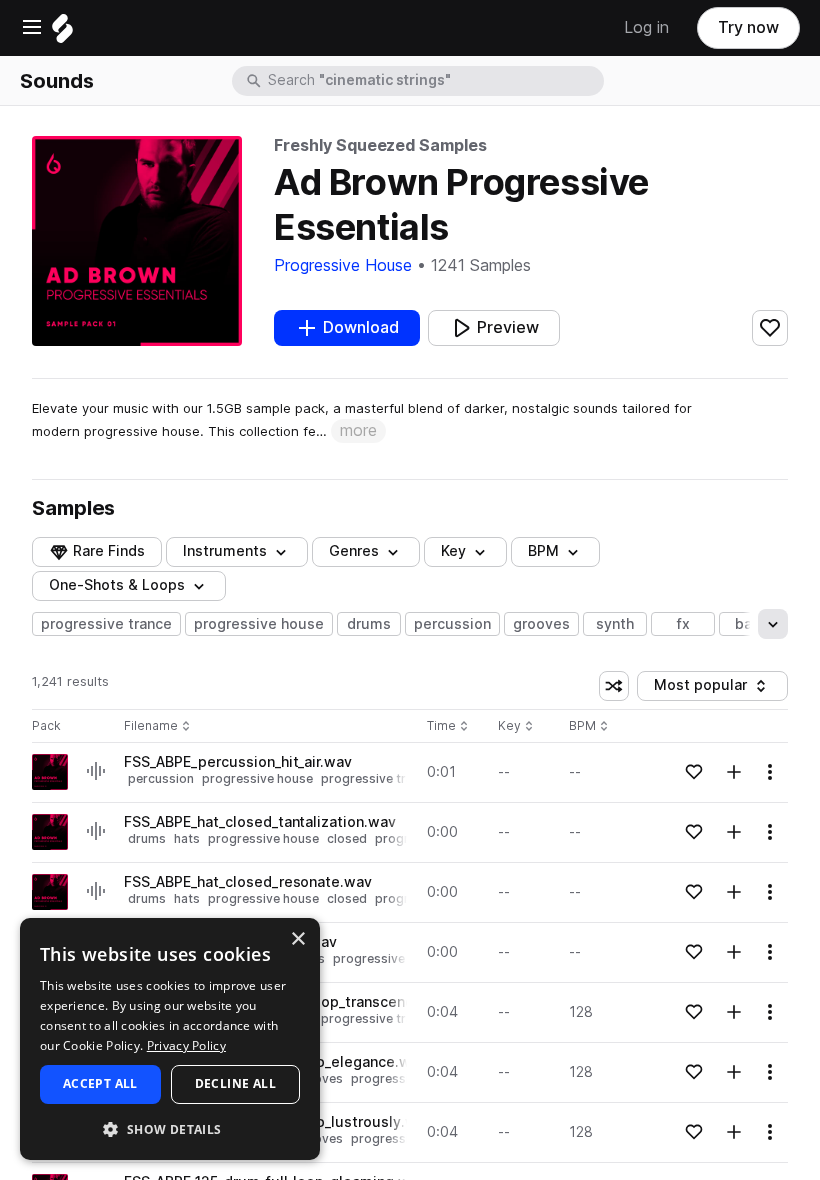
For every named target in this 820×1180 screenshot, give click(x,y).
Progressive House (343, 265)
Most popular (708, 688)
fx (683, 624)
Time (448, 726)
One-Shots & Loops (117, 585)
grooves (541, 624)
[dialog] (170, 1039)
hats (187, 838)
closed (347, 838)
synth (615, 624)
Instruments (225, 551)
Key (517, 726)
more (358, 430)
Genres (354, 551)
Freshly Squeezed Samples (380, 145)
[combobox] (434, 81)
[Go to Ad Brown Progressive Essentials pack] (50, 772)
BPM (543, 551)
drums (369, 624)
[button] (170, 1128)
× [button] (297, 939)
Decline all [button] (235, 1083)
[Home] (62, 33)
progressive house (259, 624)
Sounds (57, 81)
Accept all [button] (100, 1083)
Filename (151, 726)
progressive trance (106, 624)
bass (751, 624)
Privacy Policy (186, 1045)
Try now (748, 27)
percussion (452, 624)
